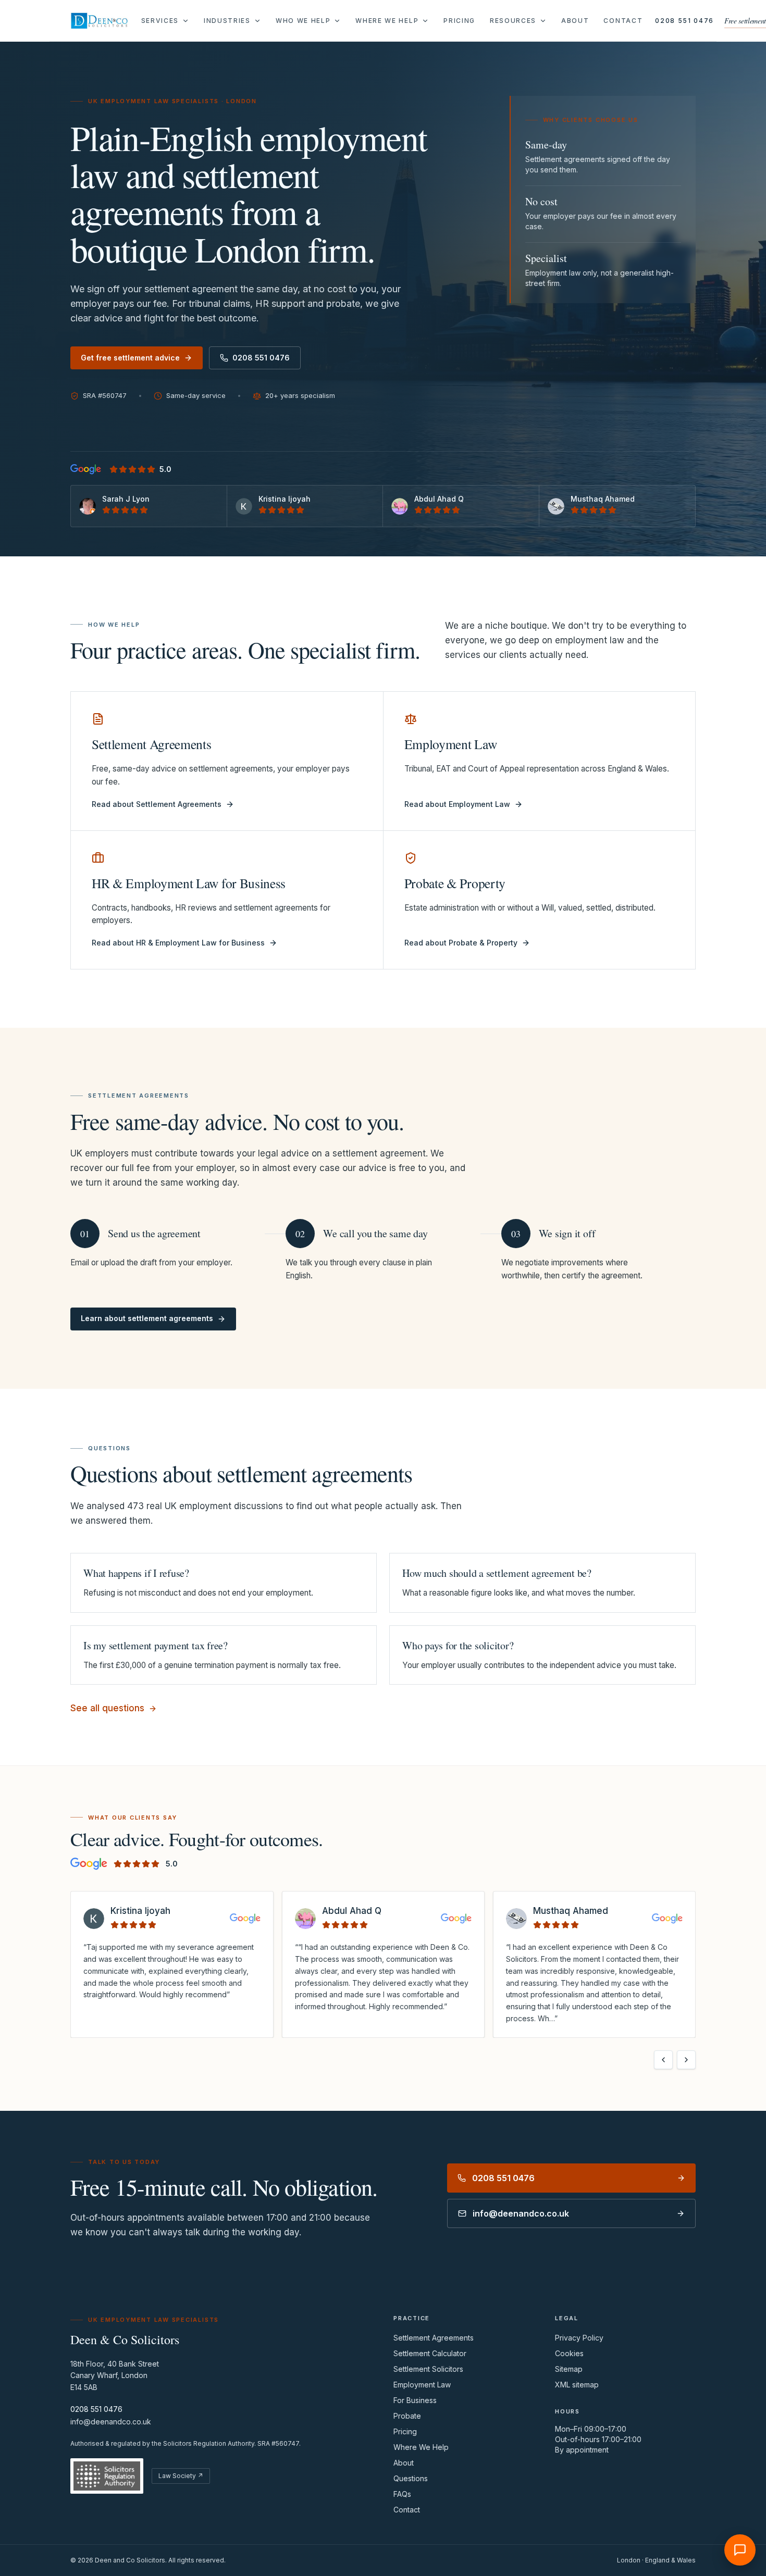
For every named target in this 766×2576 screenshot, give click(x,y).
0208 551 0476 (684, 21)
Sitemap (569, 2369)
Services (160, 21)
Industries (227, 21)
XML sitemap (577, 2385)
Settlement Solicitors (428, 2369)
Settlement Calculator (430, 2353)
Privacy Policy (579, 2338)
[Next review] (686, 2060)
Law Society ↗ (181, 2476)
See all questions (107, 1708)
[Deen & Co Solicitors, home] (100, 21)
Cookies (569, 2353)
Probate (407, 2416)
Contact (623, 21)
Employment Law (422, 2385)
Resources (513, 21)
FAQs (402, 2494)
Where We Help (387, 21)
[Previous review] (663, 2060)
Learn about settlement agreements (147, 1318)
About (575, 21)
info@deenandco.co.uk (111, 2422)
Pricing (459, 21)
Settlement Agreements (434, 2338)
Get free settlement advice (130, 358)
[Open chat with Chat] (740, 2550)
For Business (415, 2400)
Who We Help (303, 21)
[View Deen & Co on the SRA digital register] (107, 2476)
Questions (411, 2478)
